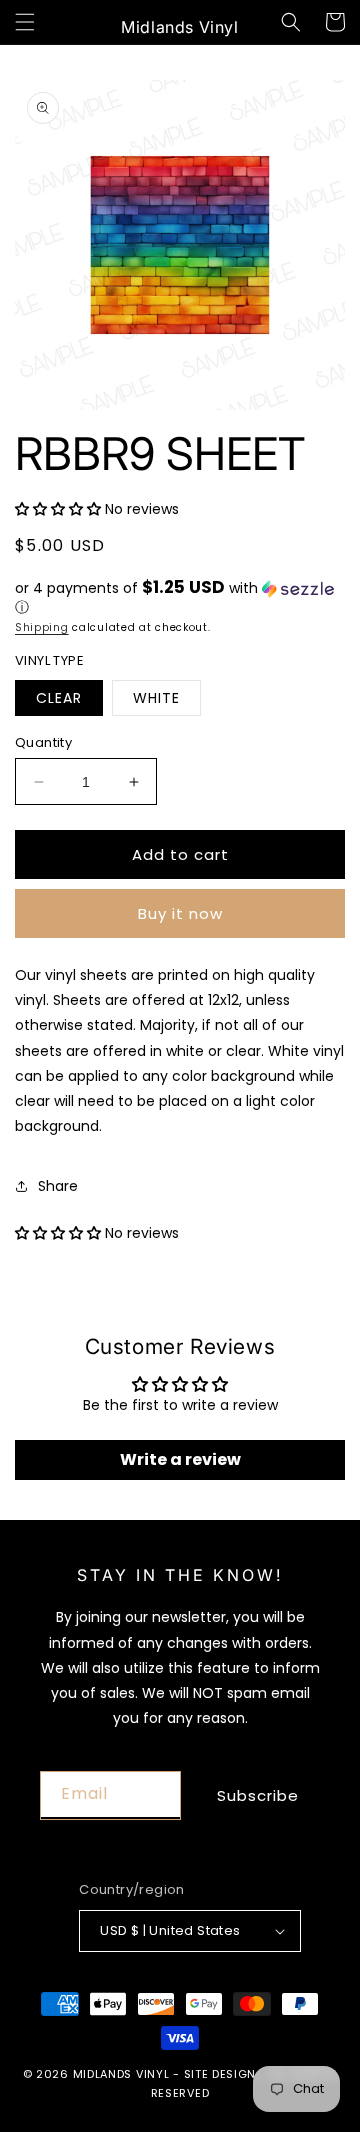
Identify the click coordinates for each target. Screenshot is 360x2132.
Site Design (220, 2074)
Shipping (42, 627)
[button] (25, 22)
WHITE (156, 698)
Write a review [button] (180, 1459)
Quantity (43, 742)
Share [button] (58, 1186)
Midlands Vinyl (121, 2074)
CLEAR (59, 698)
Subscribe (258, 1795)
